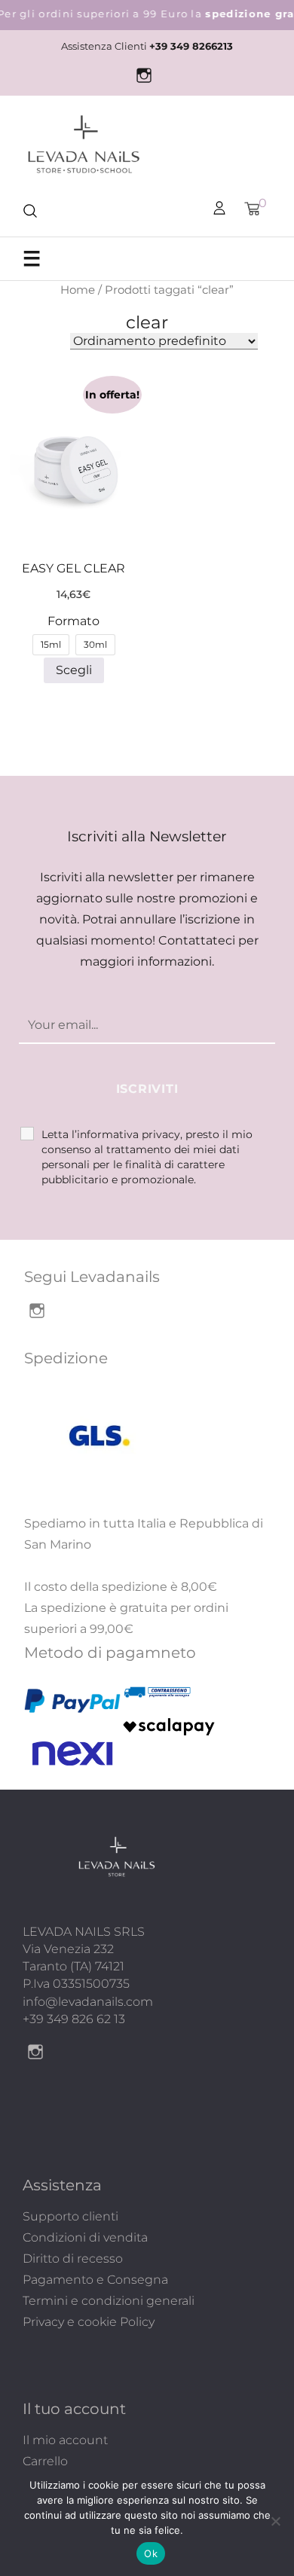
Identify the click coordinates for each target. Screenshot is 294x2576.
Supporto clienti (70, 2216)
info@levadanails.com (88, 2002)
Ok (151, 2553)
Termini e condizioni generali (109, 2301)
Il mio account (65, 2440)
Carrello (45, 2461)
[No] (275, 2521)
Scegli (74, 670)
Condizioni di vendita (85, 2237)
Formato (73, 621)
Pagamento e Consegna (95, 2280)
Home (78, 290)
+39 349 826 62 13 (74, 2019)
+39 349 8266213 (191, 46)
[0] (252, 209)
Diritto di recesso (73, 2259)
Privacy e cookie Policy (89, 2322)
